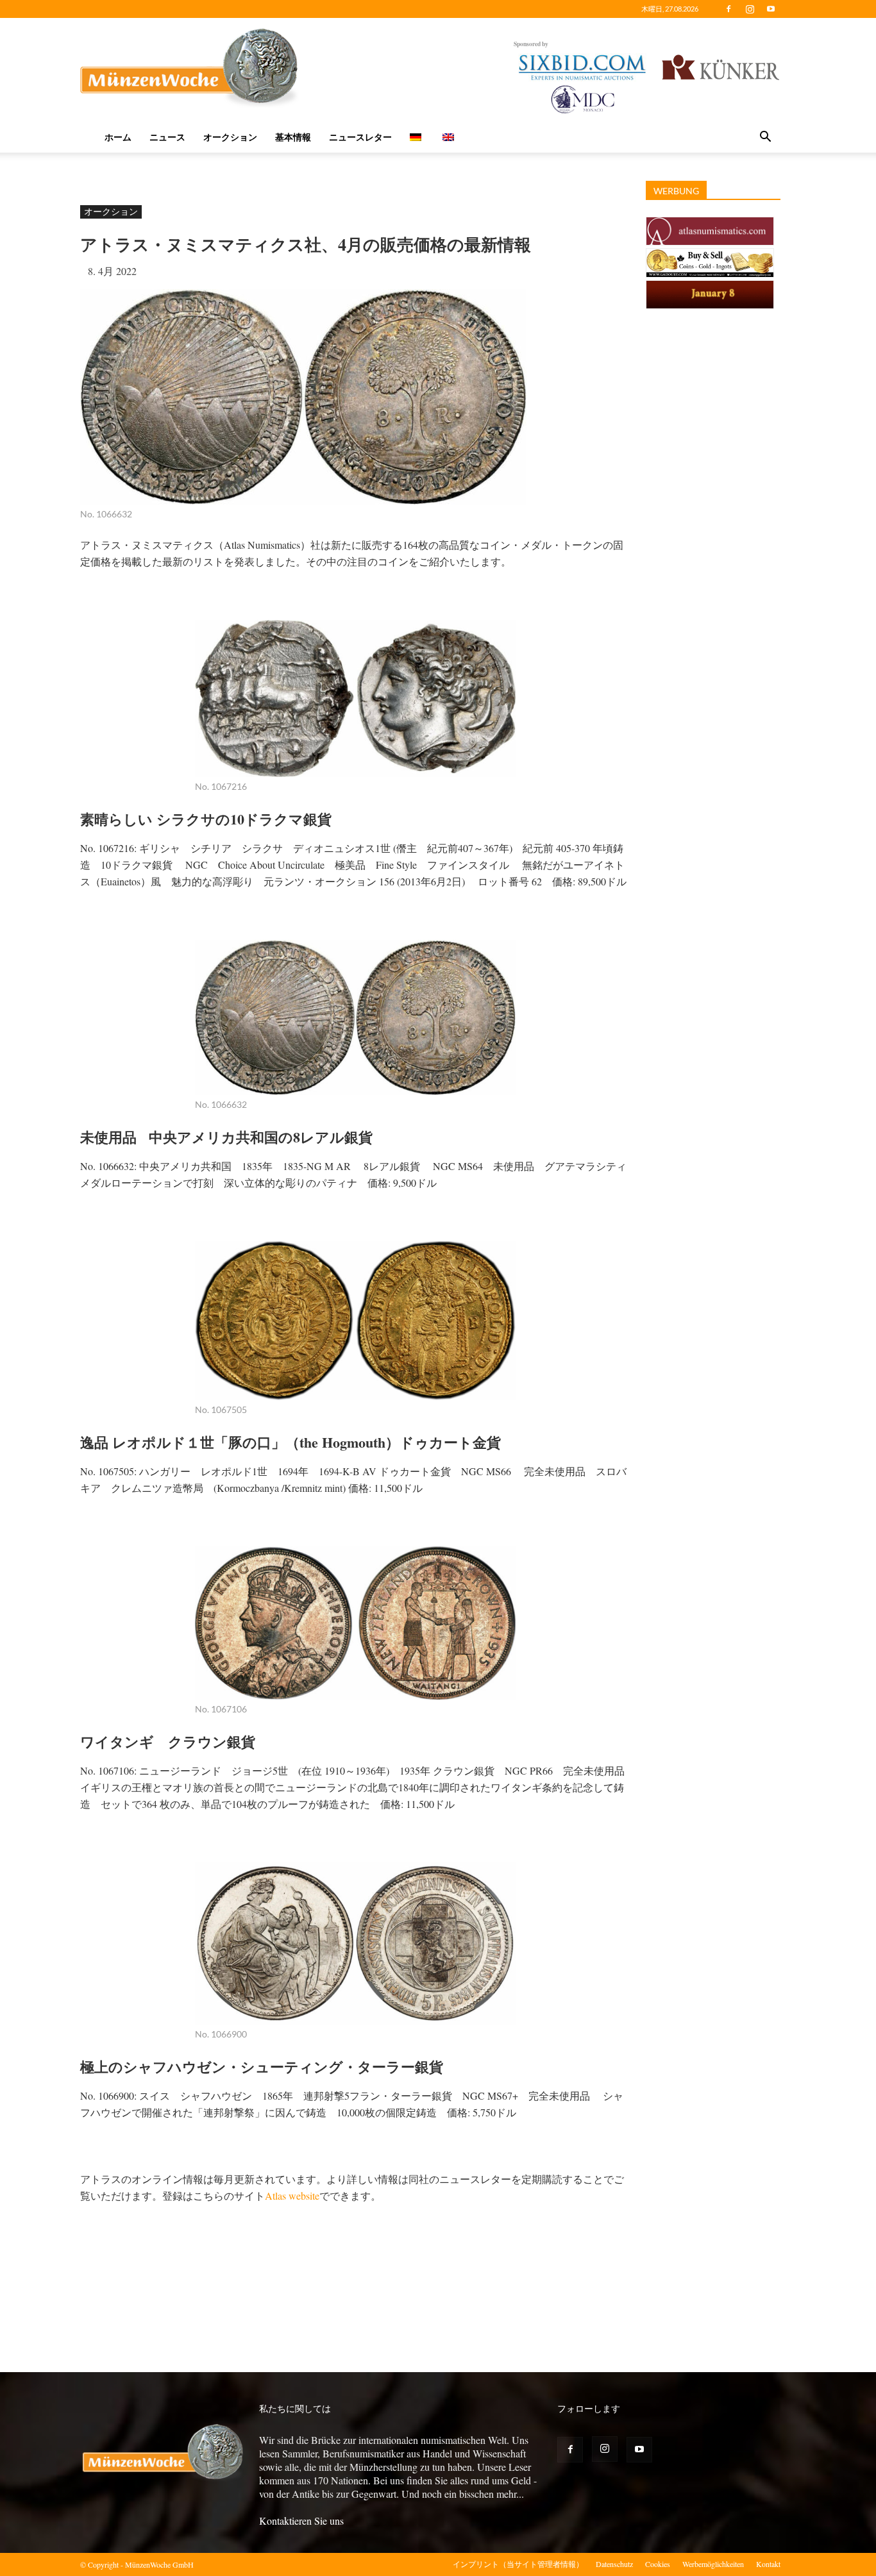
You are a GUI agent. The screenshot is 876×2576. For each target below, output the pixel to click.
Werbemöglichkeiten (713, 2564)
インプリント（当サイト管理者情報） (518, 2564)
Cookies (658, 2564)
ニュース (167, 137)
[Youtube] (771, 9)
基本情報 (293, 137)
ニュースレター (360, 137)
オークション (230, 137)
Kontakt (768, 2564)
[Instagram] (750, 9)
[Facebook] (729, 9)
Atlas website (292, 2195)
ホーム (118, 137)
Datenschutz (614, 2564)
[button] (765, 138)
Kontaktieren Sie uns (301, 2521)
